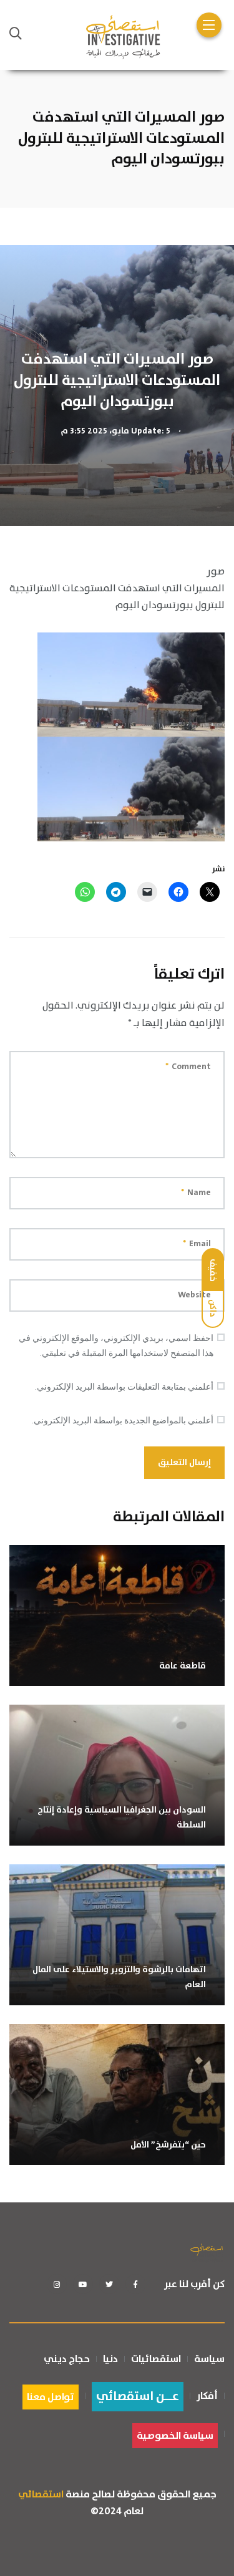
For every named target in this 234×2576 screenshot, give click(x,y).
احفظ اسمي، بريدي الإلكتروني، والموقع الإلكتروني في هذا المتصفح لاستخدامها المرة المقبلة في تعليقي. (116, 1345)
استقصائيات (156, 2359)
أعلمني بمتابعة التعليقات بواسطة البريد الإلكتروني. (124, 1387)
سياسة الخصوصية (175, 2436)
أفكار (207, 2396)
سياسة (209, 2359)
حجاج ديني (67, 2359)
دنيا (110, 2359)
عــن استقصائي (138, 2397)
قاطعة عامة (183, 1666)
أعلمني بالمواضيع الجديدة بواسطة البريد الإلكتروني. (123, 1420)
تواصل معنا (51, 2397)
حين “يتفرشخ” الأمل (168, 2145)
